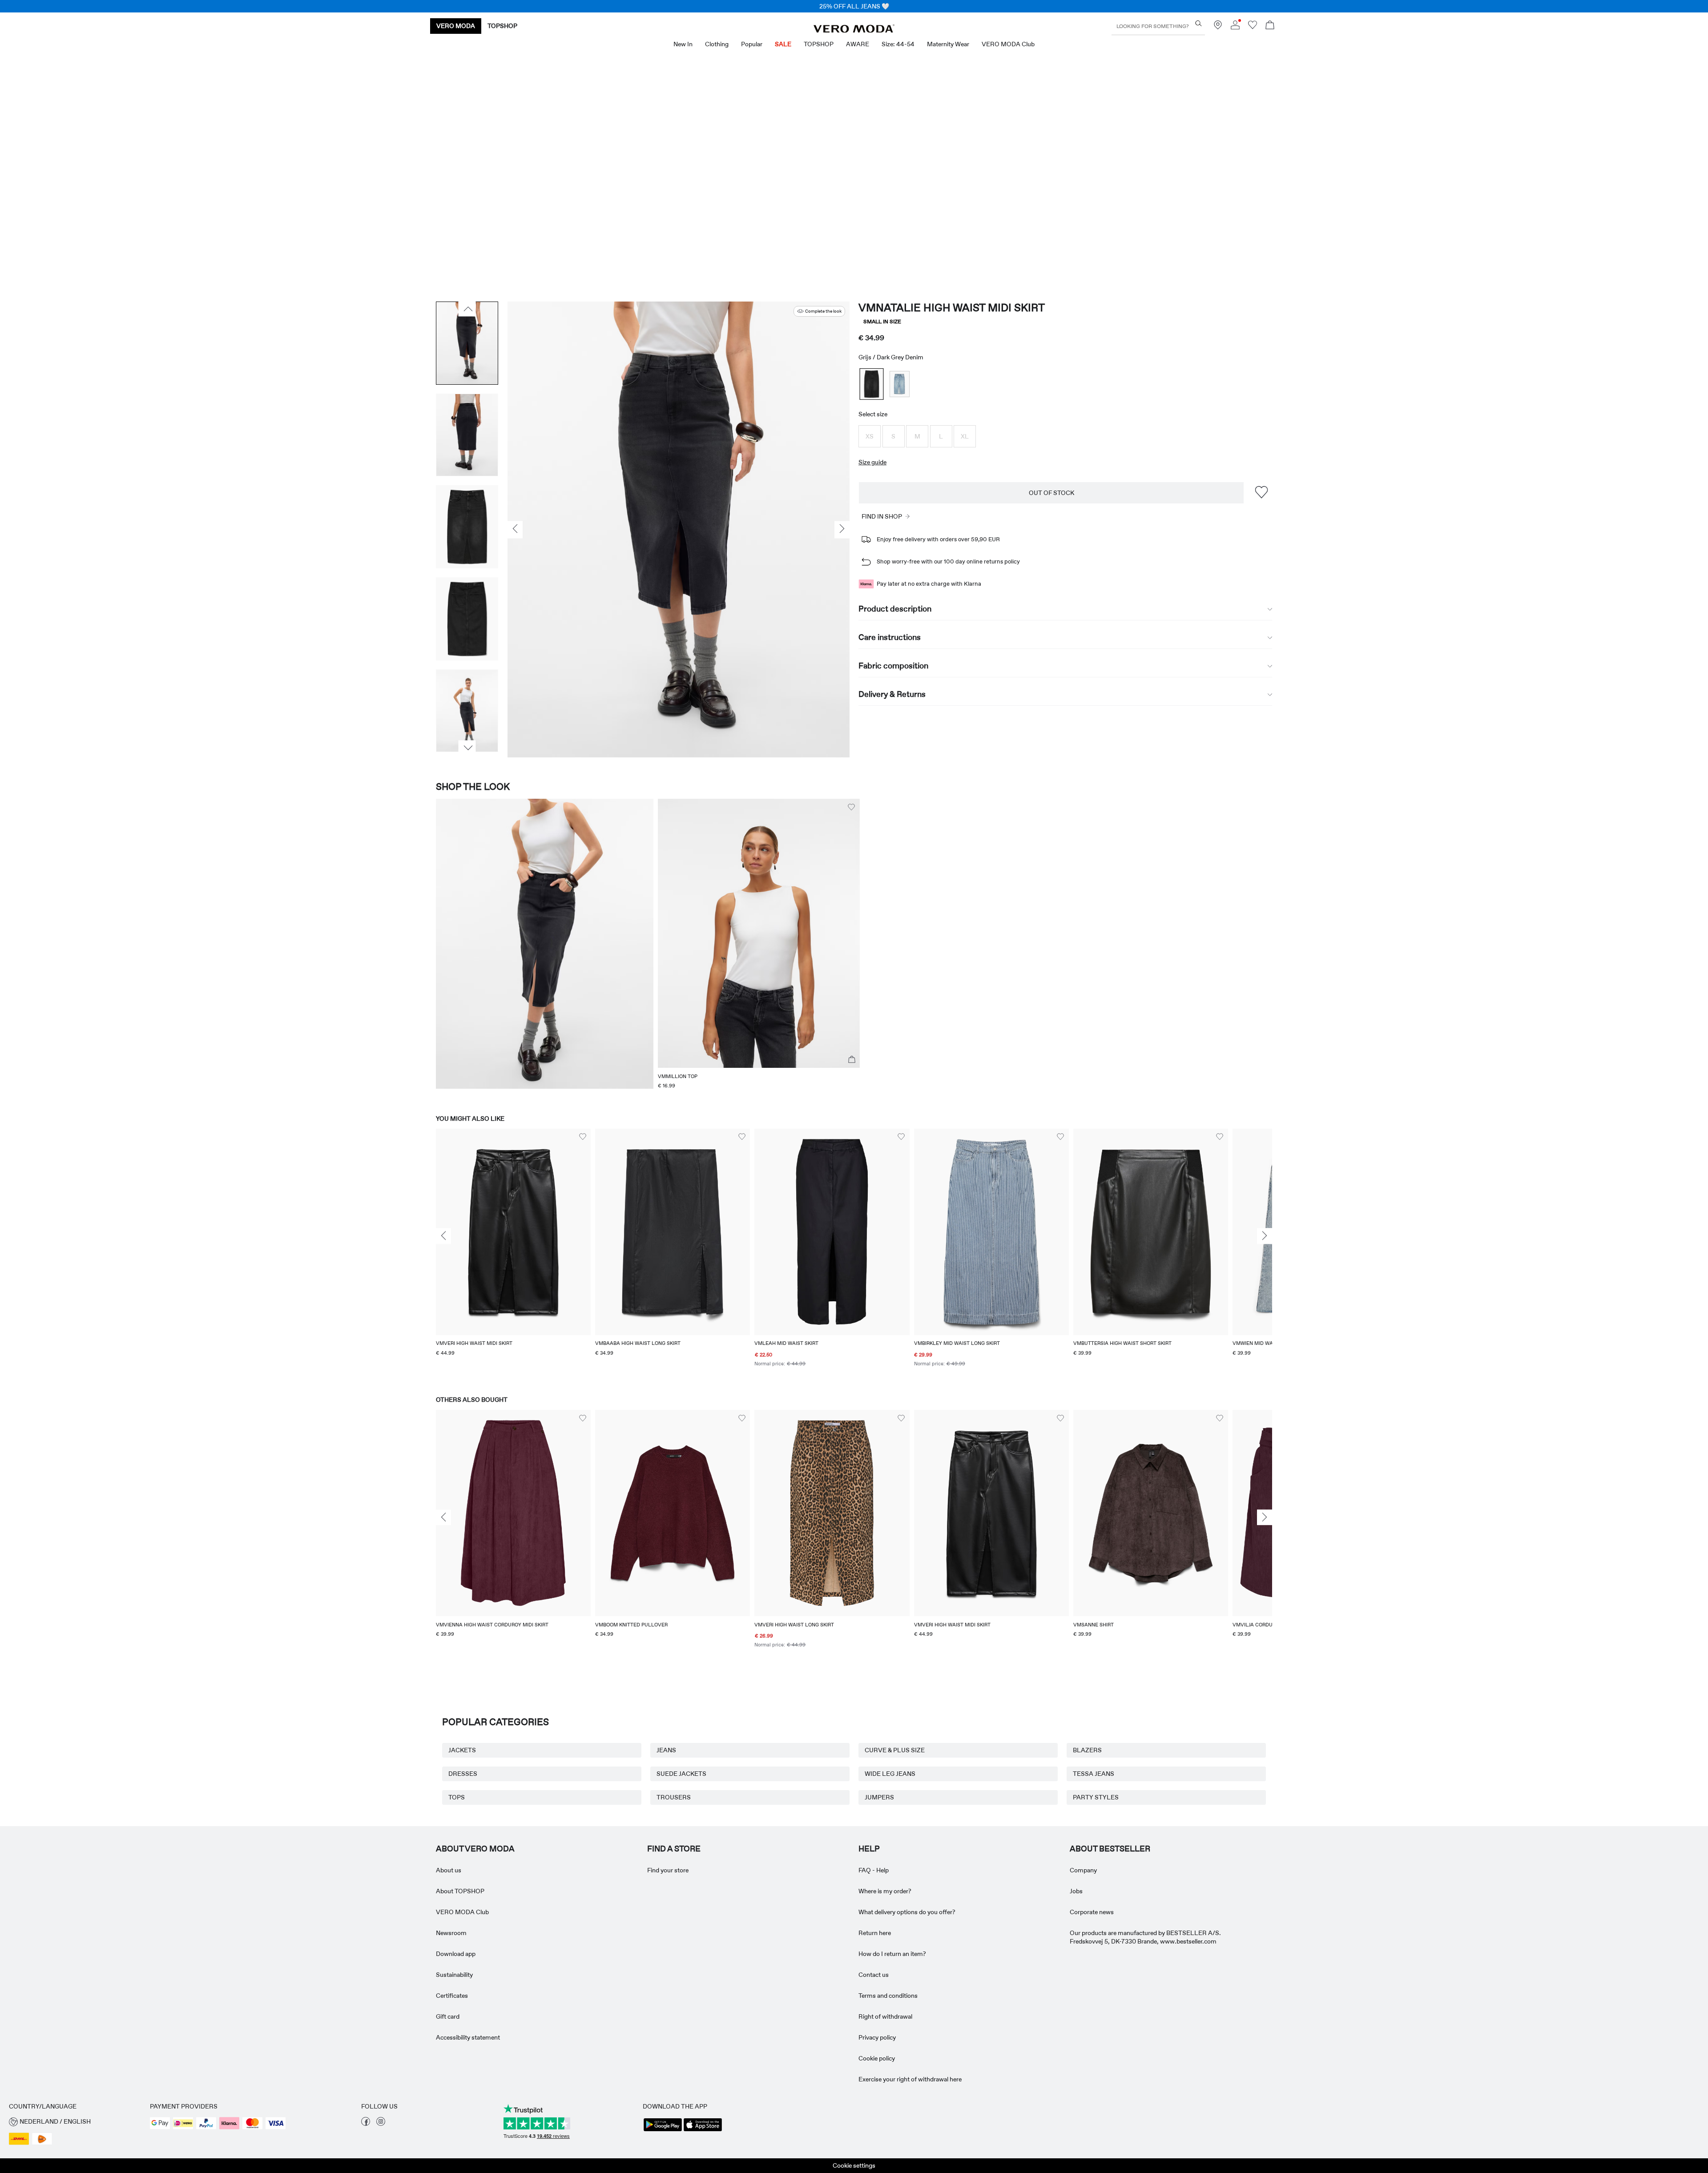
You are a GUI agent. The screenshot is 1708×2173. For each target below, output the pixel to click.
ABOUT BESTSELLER (1110, 1849)
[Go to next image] (467, 748)
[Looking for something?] (1198, 23)
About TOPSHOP (460, 1891)
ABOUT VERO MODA (475, 1849)
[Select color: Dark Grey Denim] (872, 384)
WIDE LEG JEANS (890, 1774)
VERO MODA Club (462, 1912)
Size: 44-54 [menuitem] (898, 44)
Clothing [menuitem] (717, 44)
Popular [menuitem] (752, 44)
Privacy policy (877, 2037)
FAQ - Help (874, 1870)
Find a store (674, 1849)
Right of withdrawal (885, 2016)
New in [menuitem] (683, 44)
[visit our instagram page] (381, 2124)
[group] (513, 1254)
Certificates (452, 1996)
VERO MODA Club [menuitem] (1008, 44)
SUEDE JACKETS (681, 1774)
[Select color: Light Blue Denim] (900, 384)
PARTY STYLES (1096, 1797)
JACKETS (462, 1750)
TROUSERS (674, 1797)
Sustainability (454, 1975)
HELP (869, 1849)
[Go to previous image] (467, 309)
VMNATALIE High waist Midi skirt (952, 308)
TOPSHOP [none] (502, 26)
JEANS (666, 1750)
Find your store (668, 1870)
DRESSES (463, 1774)
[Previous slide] (443, 1236)
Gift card (448, 2016)
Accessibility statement (468, 2037)
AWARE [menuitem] (858, 44)
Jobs (1076, 1891)
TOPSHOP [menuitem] (819, 44)
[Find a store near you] (1218, 27)
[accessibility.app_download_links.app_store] (703, 2130)
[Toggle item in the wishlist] (1261, 493)
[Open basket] (1270, 26)
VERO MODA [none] (456, 26)
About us (449, 1870)
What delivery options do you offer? (907, 1912)
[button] (870, 436)
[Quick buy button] (852, 1060)
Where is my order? (885, 1891)
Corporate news (1092, 1912)
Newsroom (451, 1933)
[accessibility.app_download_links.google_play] (663, 2130)
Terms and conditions (888, 1996)
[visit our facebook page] (366, 2124)
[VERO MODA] (854, 30)
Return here (875, 1933)
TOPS (457, 1797)
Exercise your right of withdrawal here (910, 2079)
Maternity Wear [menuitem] (948, 44)
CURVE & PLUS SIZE (895, 1750)
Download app (456, 1954)
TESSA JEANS (1094, 1774)
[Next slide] (1265, 1236)
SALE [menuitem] (783, 44)
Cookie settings (854, 2165)
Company (1083, 1870)
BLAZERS (1087, 1750)
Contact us (874, 1975)
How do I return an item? (892, 1954)
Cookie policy (877, 2058)
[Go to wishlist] (1253, 27)
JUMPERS (879, 1797)
